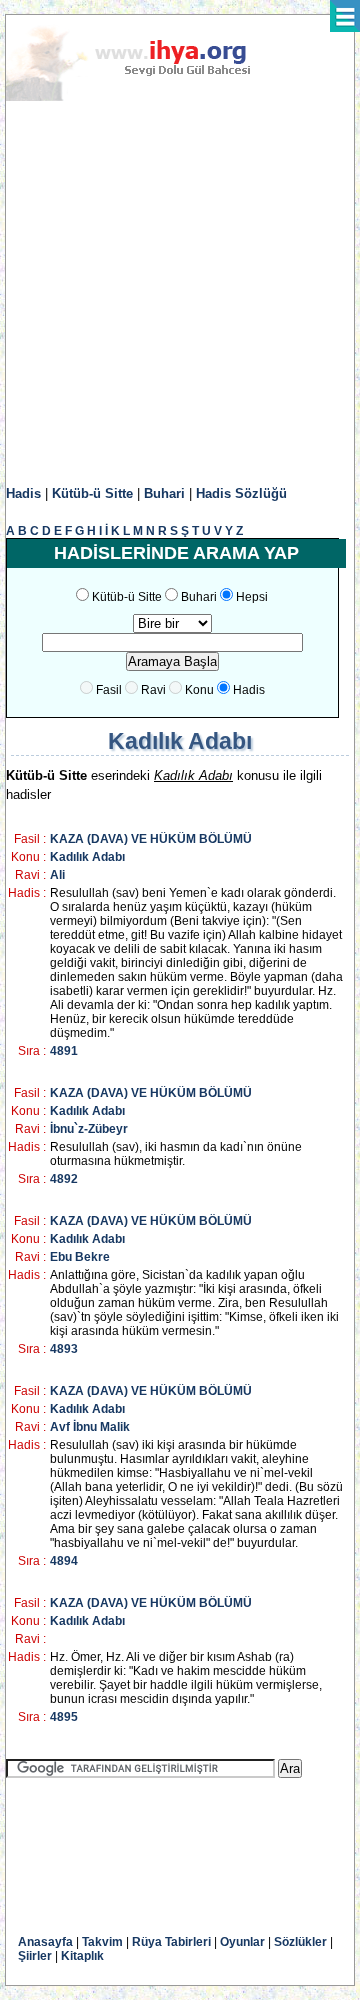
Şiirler (35, 1956)
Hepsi (252, 597)
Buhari (164, 493)
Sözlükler (300, 1942)
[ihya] (147, 97)
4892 (64, 1179)
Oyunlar (242, 1942)
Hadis (23, 493)
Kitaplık (82, 1956)
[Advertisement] (180, 294)
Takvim (102, 1942)
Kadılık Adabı (87, 857)
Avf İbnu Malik (90, 1427)
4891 (64, 1051)
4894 (64, 1561)
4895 (64, 1717)
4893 (64, 1349)
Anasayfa (45, 1942)
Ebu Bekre (80, 1257)
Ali (57, 875)
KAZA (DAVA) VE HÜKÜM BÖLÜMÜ (151, 839)
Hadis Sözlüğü (241, 493)
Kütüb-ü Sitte (92, 493)
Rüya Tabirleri (171, 1942)
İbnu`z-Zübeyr (89, 1129)
